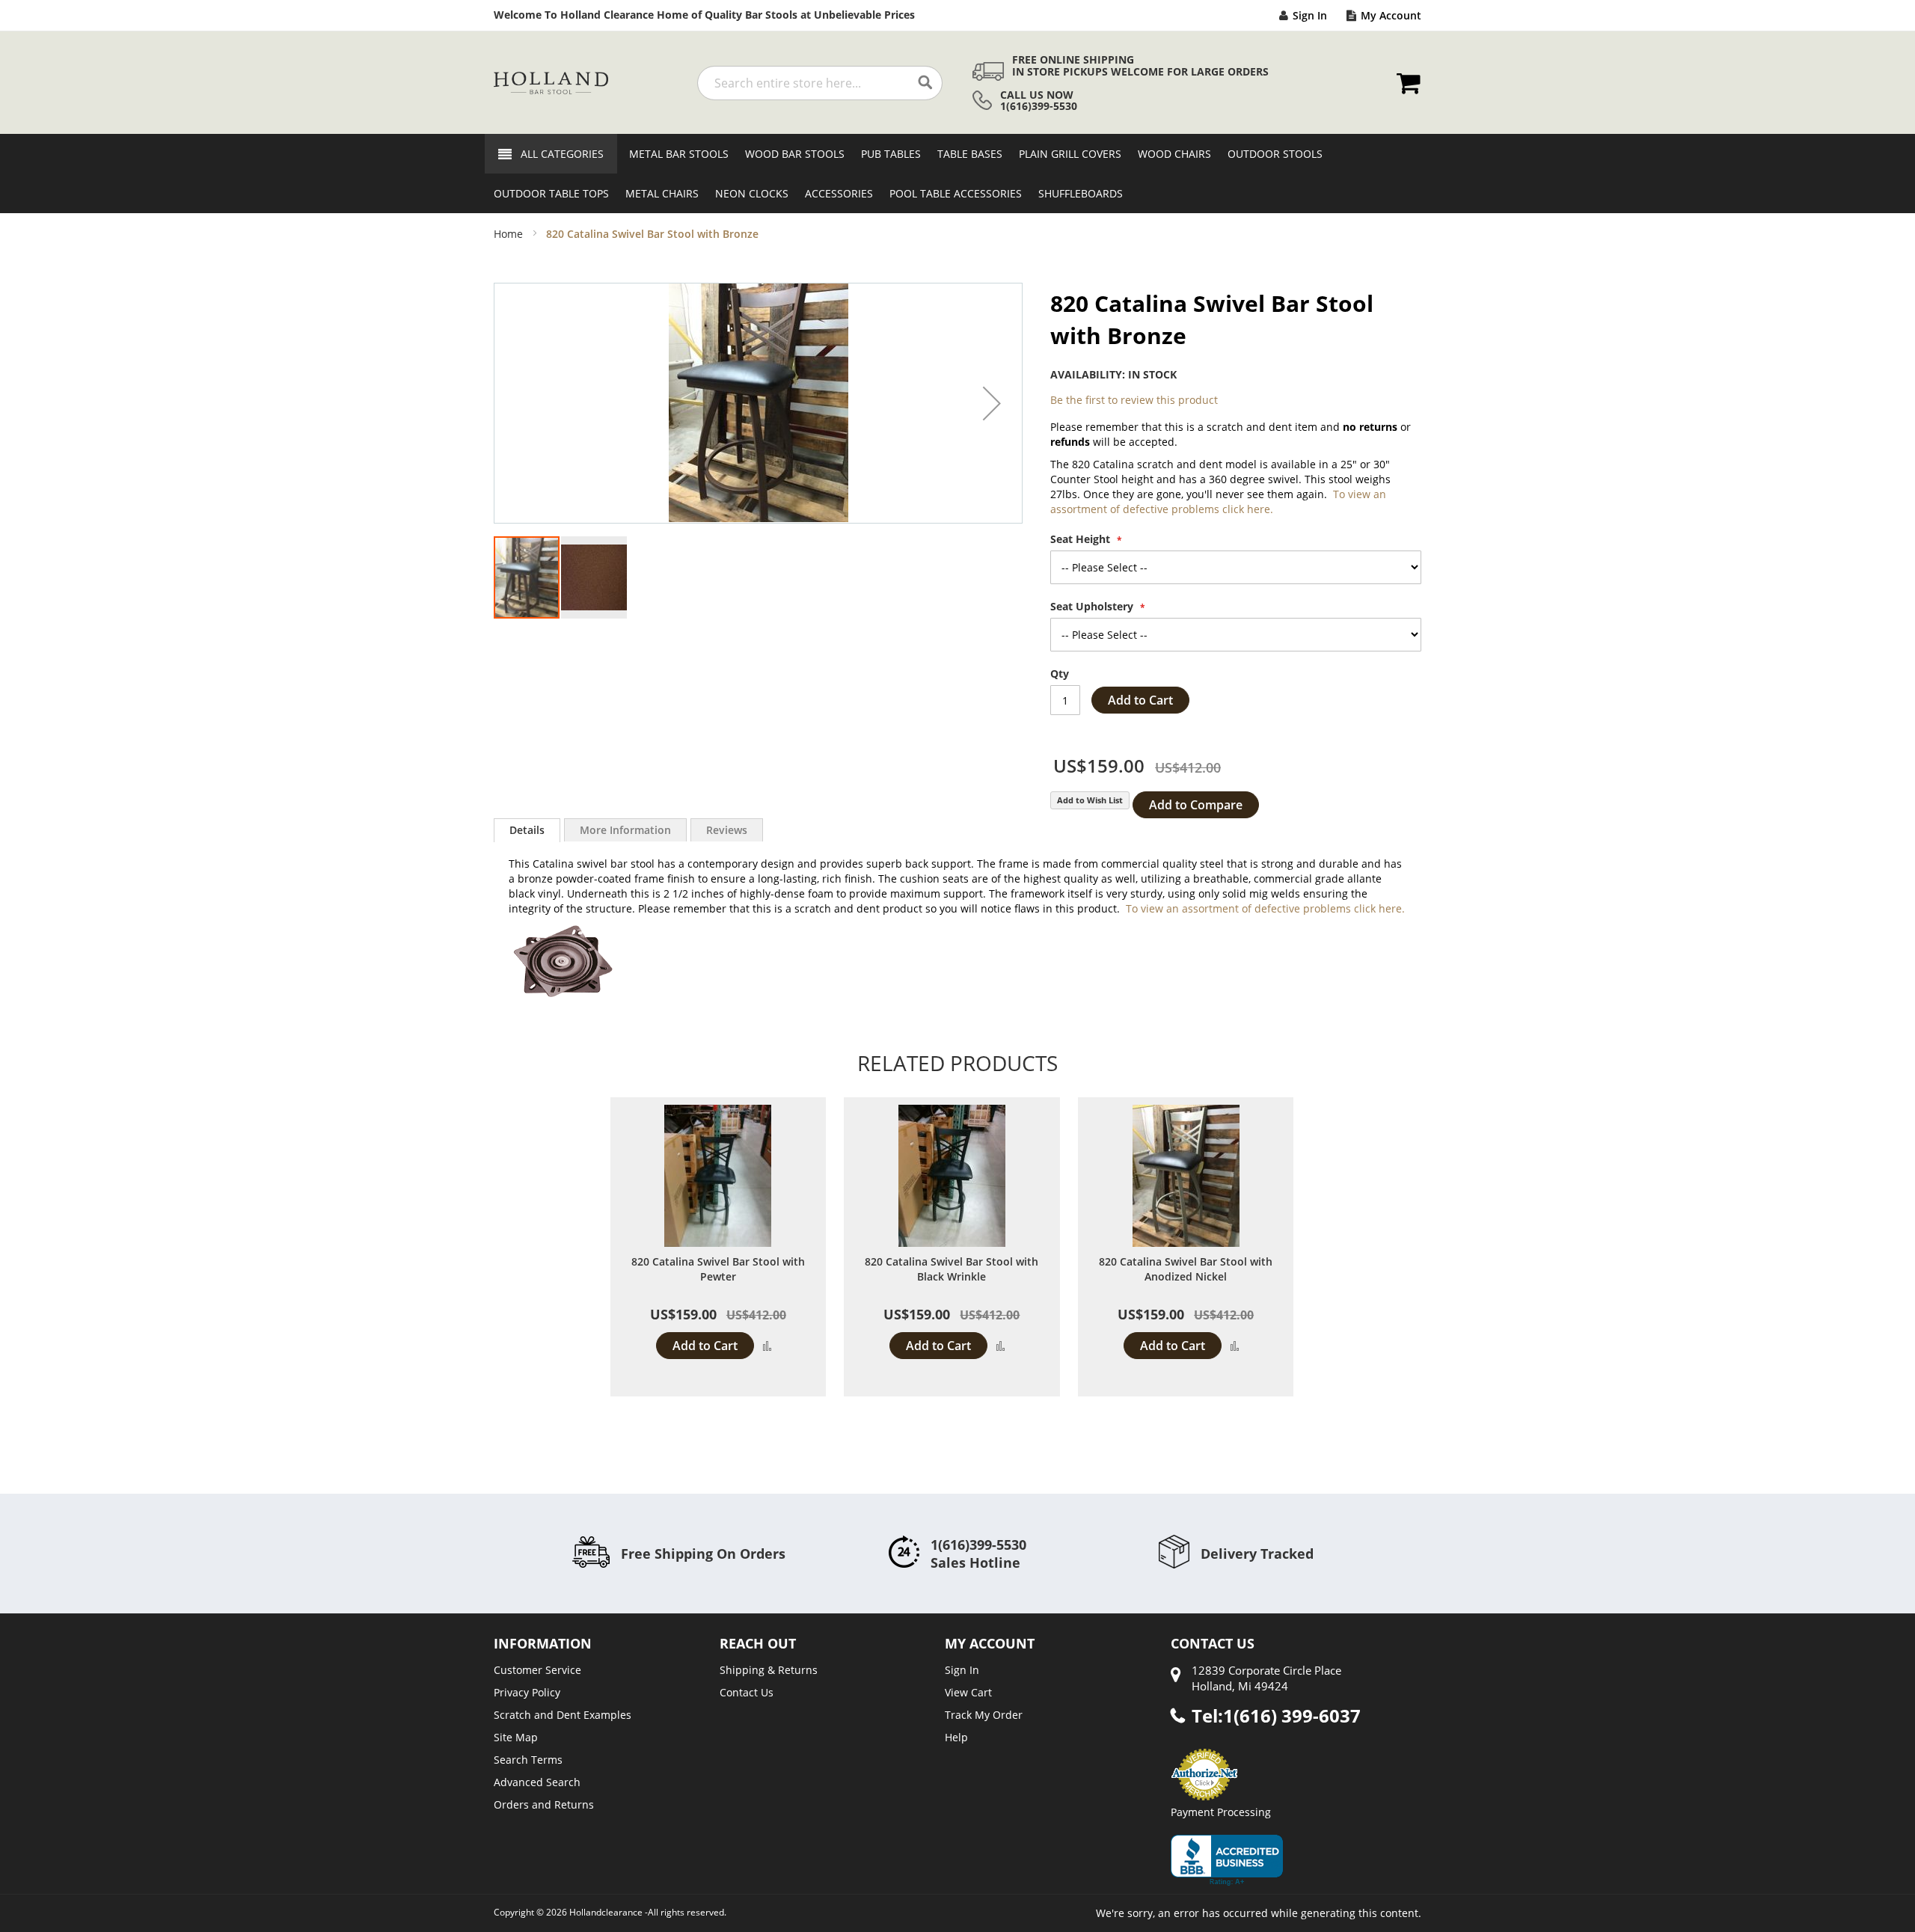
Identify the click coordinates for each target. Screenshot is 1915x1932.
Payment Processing (1221, 1812)
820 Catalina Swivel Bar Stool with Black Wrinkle (952, 1269)
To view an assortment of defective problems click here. (1218, 502)
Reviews (727, 830)
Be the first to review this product (1134, 400)
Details (527, 830)
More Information (625, 830)
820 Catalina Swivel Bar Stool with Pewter (718, 1269)
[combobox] (820, 83)
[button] (992, 403)
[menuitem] (674, 154)
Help (956, 1737)
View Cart (968, 1692)
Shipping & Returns (769, 1670)
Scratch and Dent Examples (563, 1715)
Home (508, 234)
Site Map (516, 1737)
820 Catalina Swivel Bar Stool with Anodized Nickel (1186, 1269)
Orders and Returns (544, 1804)
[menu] (957, 174)
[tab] (527, 830)
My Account (1391, 15)
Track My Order (984, 1715)
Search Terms (528, 1760)
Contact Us (747, 1692)
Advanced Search (537, 1782)
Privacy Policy (527, 1692)
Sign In (1310, 15)
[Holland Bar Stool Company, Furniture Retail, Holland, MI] (1227, 1860)
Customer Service (537, 1670)
